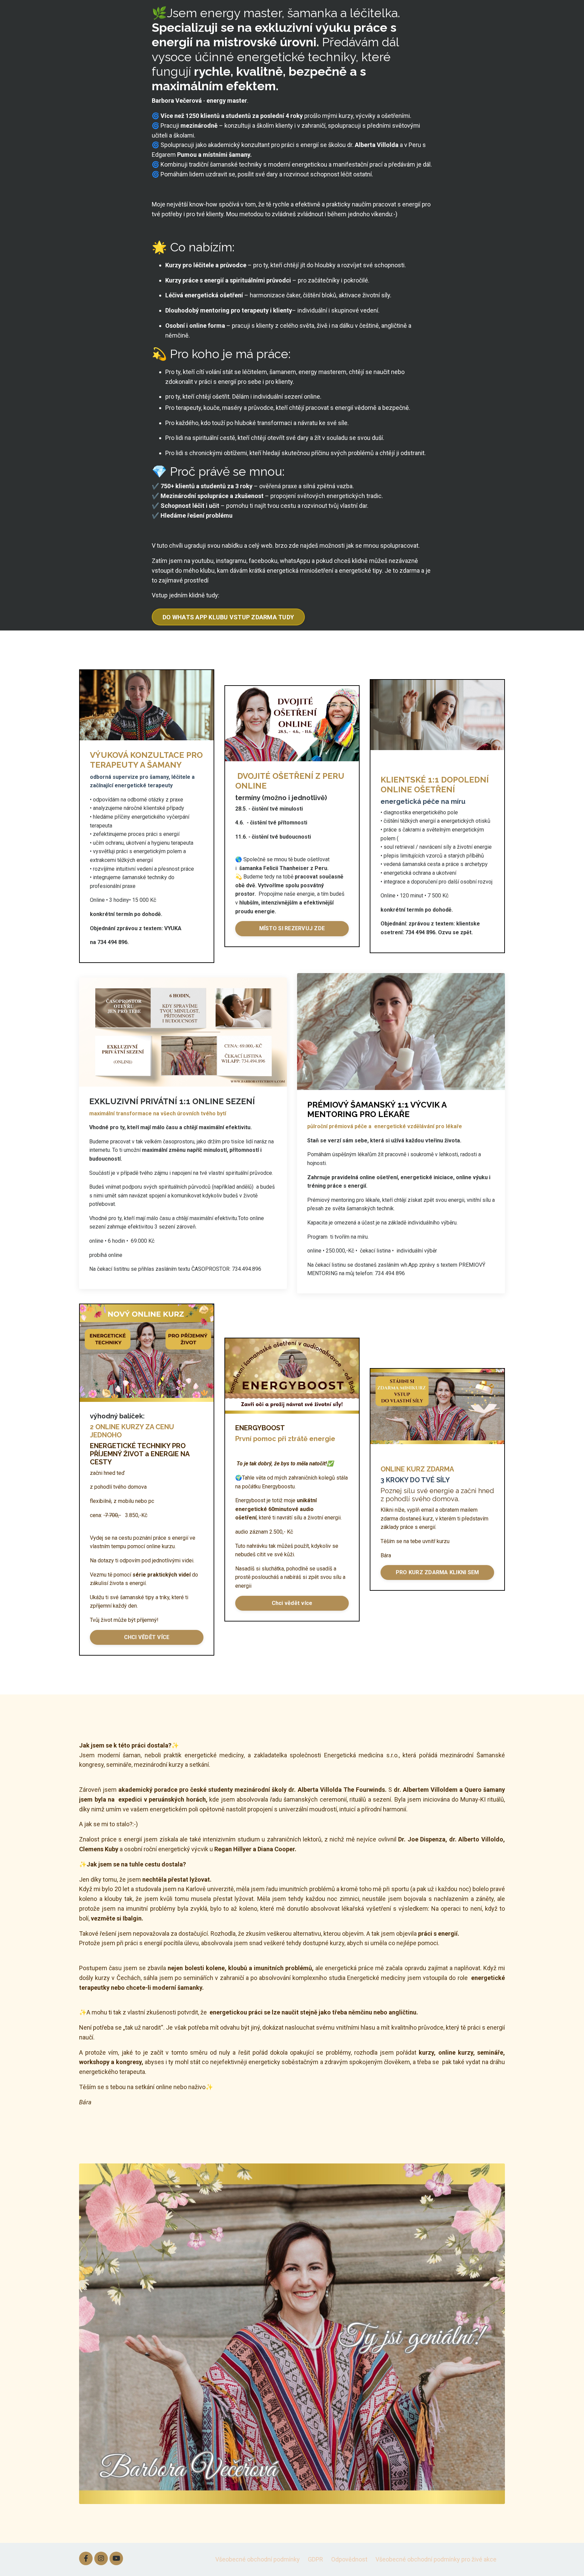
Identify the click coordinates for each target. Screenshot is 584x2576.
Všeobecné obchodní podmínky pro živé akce (436, 2559)
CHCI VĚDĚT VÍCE (147, 1637)
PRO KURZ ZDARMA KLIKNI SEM (437, 1572)
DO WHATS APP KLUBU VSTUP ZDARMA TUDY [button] (228, 617)
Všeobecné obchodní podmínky (258, 2559)
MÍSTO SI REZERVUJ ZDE (292, 928)
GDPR (315, 2559)
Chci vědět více (292, 1603)
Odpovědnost (349, 2559)
